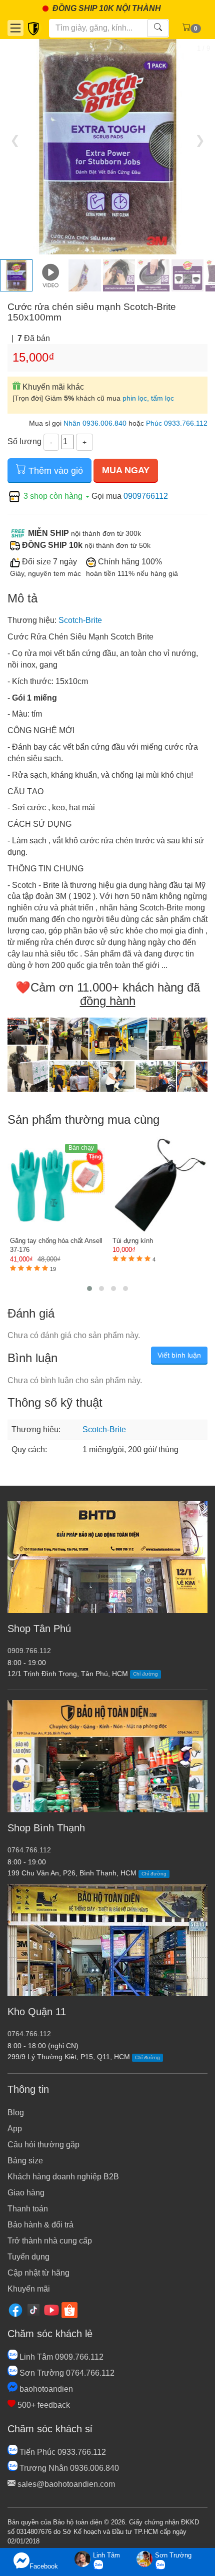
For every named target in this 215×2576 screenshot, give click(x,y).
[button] (89, 1289)
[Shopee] (69, 2310)
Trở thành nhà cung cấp (50, 2241)
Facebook (44, 2566)
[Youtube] (51, 2310)
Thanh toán (28, 2209)
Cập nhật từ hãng (38, 2273)
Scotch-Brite (80, 620)
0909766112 (146, 496)
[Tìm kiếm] (158, 28)
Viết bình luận (179, 1355)
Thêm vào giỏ (54, 471)
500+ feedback (43, 2405)
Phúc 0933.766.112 (177, 423)
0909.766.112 (29, 1651)
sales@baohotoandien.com (65, 2484)
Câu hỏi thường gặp (43, 2145)
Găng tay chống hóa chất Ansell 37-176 (56, 1245)
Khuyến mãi (29, 2289)
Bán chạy (81, 1148)
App (15, 2129)
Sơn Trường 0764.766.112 (66, 2373)
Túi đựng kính (133, 1241)
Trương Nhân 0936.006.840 (68, 2468)
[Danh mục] (15, 28)
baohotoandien (45, 2389)
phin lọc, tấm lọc (148, 398)
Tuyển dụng (28, 2257)
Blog (16, 2113)
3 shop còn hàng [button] (53, 496)
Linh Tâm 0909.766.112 (60, 2357)
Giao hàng (26, 2193)
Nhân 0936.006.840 (95, 423)
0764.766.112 (29, 1850)
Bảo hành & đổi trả (40, 2225)
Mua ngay (126, 470)
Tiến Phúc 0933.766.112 (62, 2452)
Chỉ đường (145, 1674)
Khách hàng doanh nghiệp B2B (63, 2177)
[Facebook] (15, 2310)
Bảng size (25, 2161)
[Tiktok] (33, 2310)
